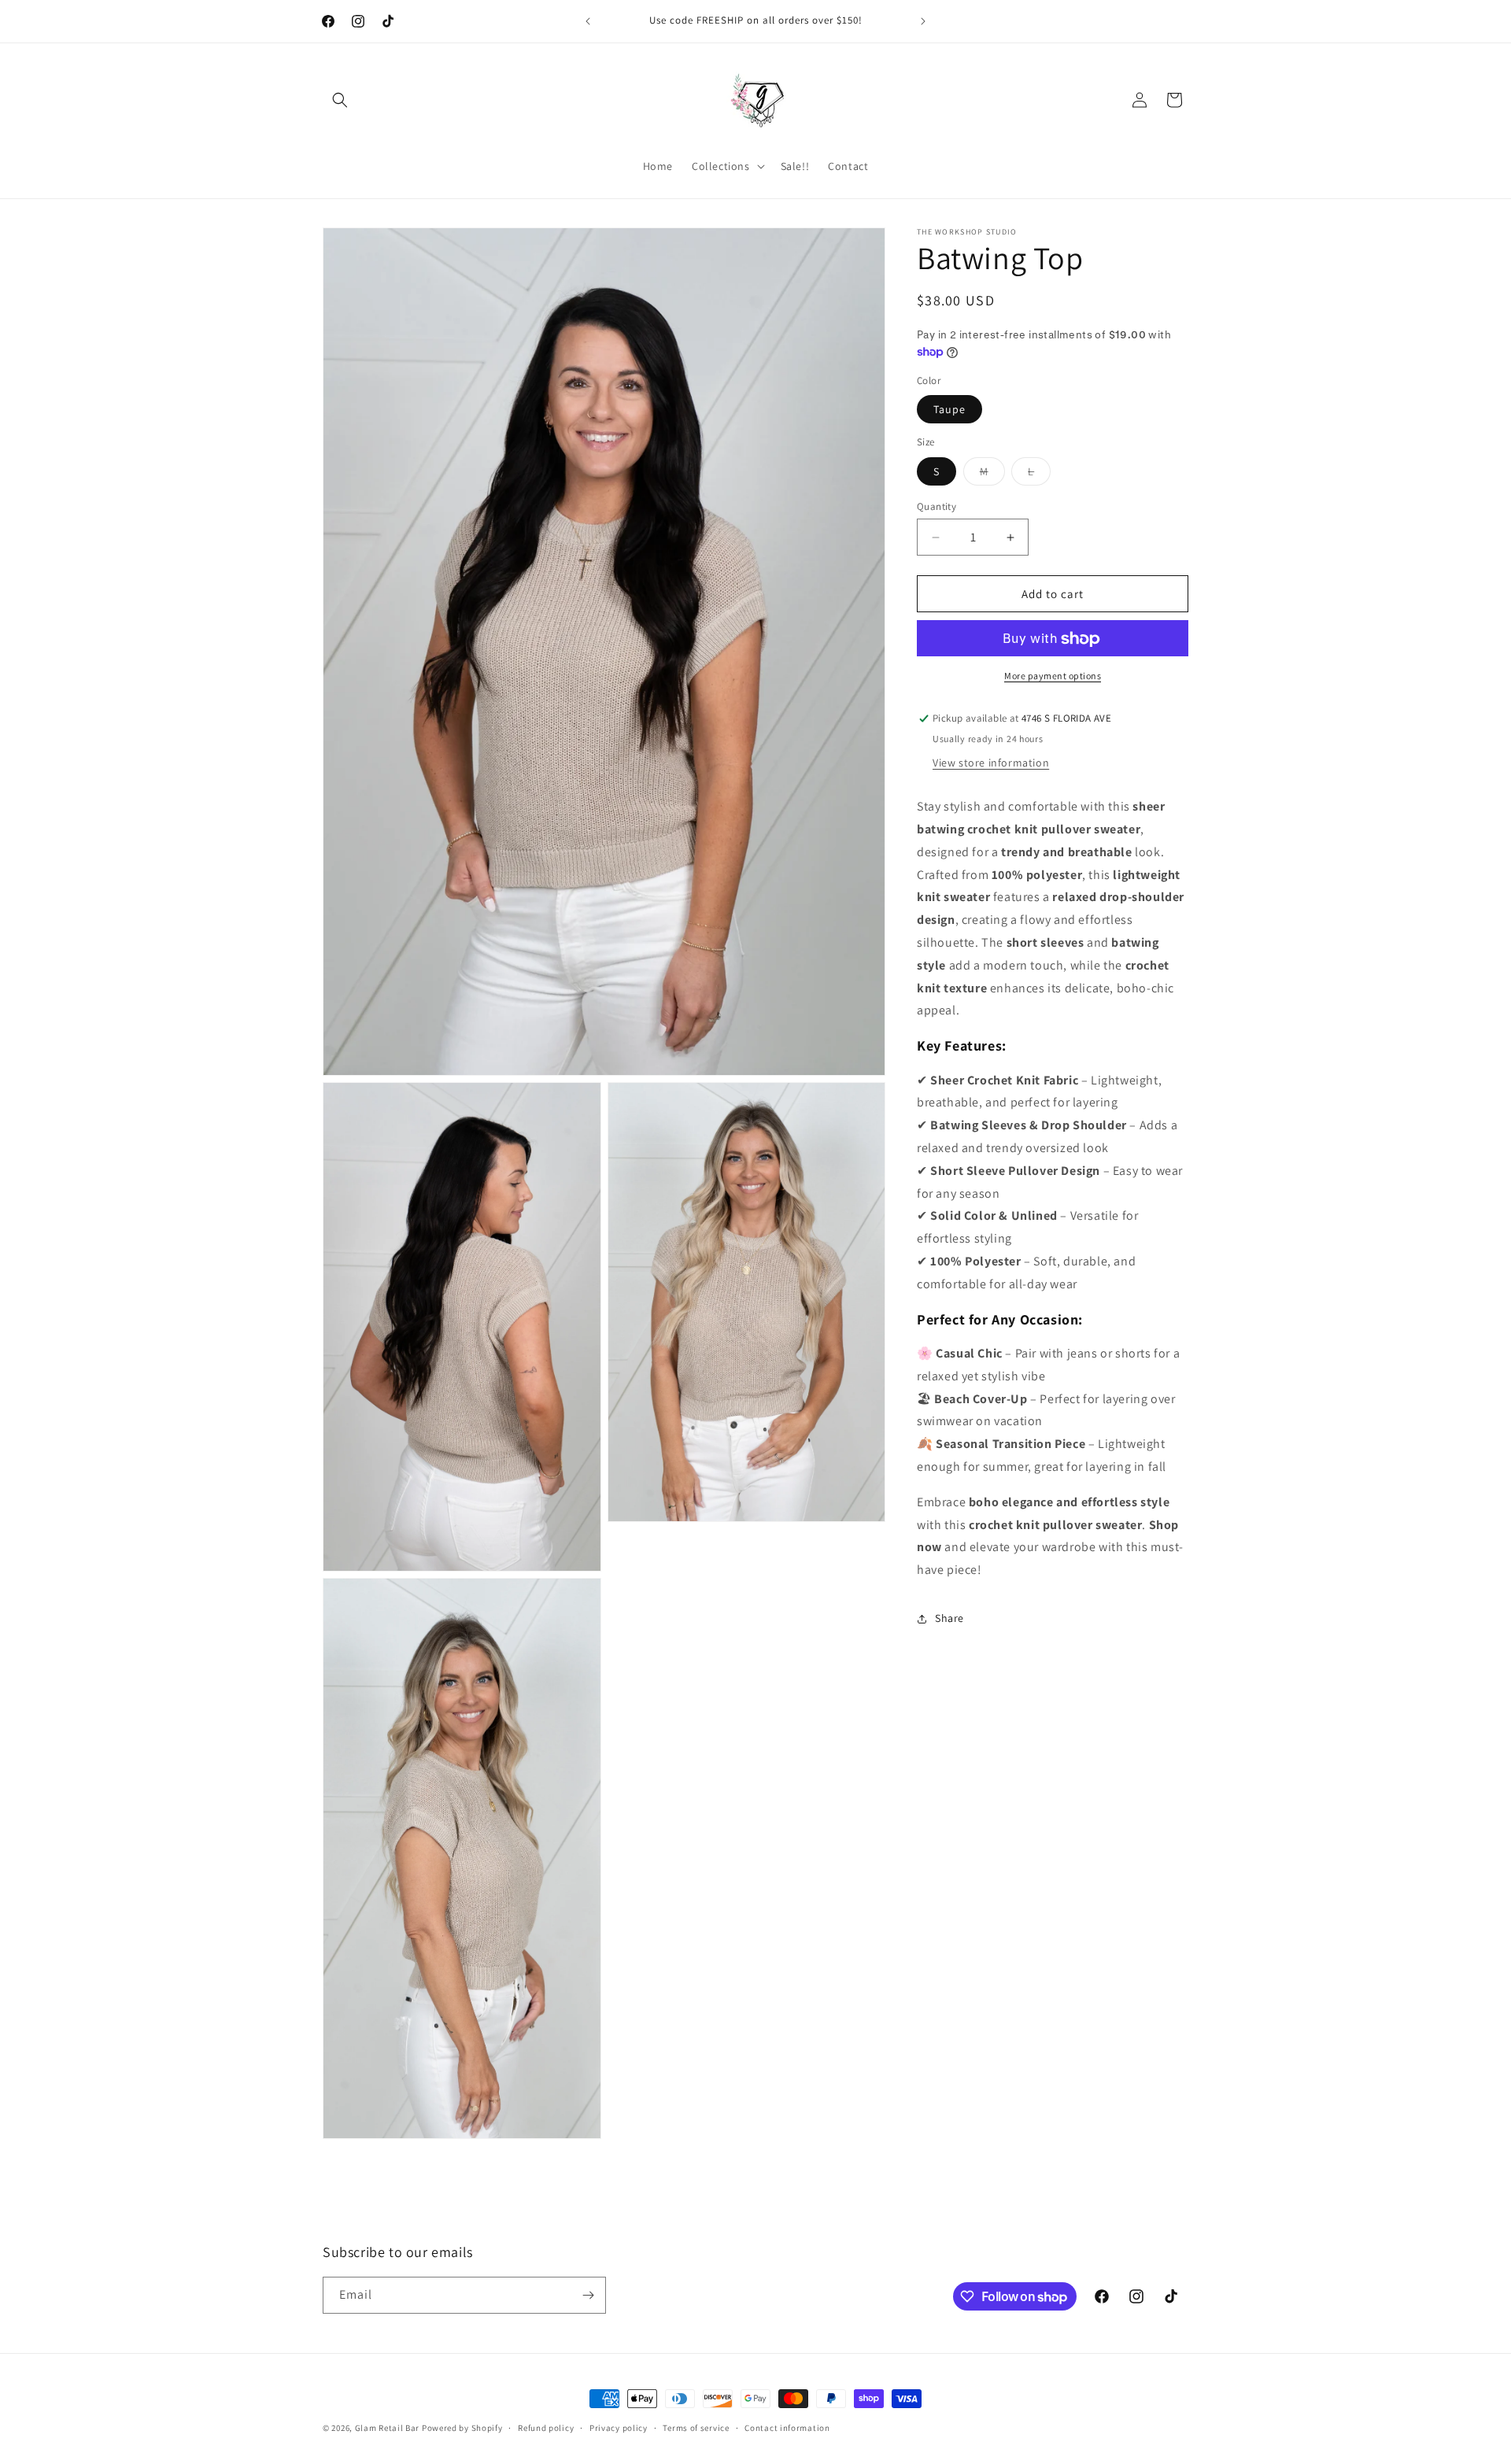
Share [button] (949, 1619)
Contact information (787, 2428)
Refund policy (546, 2428)
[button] (340, 100)
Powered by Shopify (462, 2428)
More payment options (1053, 676)
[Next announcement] (923, 21)
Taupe (949, 410)
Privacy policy (619, 2428)
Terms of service (696, 2428)
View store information (991, 763)
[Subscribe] (588, 2295)
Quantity (937, 506)
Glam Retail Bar (388, 2428)
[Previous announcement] (588, 21)
